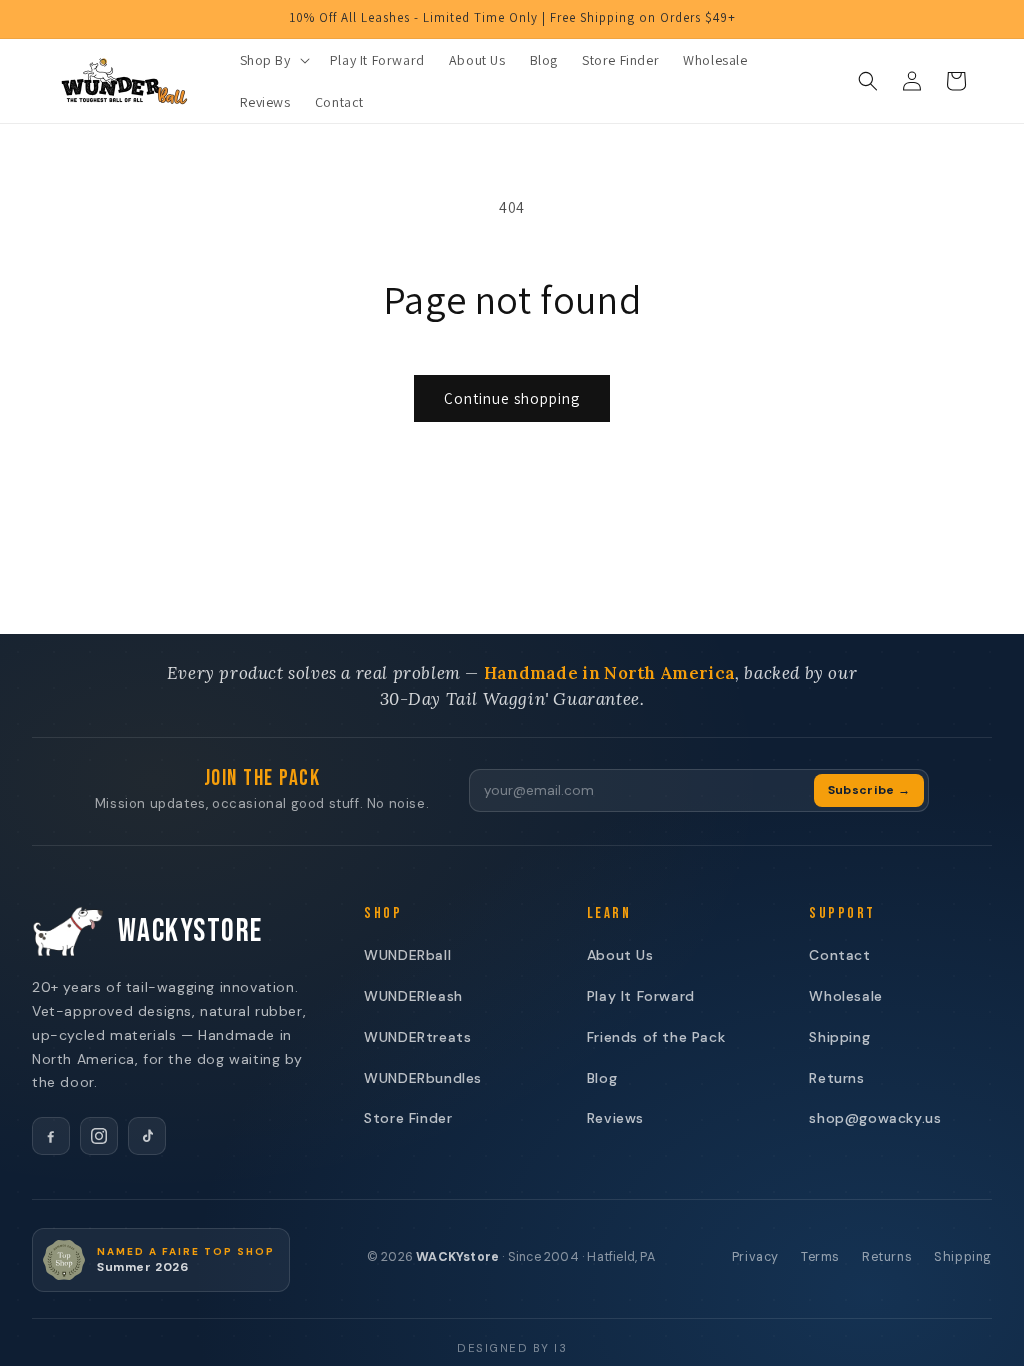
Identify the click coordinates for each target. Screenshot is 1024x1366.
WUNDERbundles (423, 1078)
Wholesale (845, 996)
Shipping (839, 1037)
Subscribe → (869, 790)
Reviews (615, 1118)
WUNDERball (407, 955)
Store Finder (408, 1118)
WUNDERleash (413, 996)
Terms (820, 1257)
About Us (620, 955)
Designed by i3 (512, 1348)
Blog (602, 1078)
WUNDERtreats (417, 1037)
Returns (836, 1078)
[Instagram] (99, 1136)
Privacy (755, 1257)
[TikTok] (147, 1136)
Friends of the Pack (656, 1037)
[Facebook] (51, 1136)
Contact (839, 955)
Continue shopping (512, 398)
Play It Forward (641, 996)
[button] (273, 60)
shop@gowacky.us (875, 1118)
